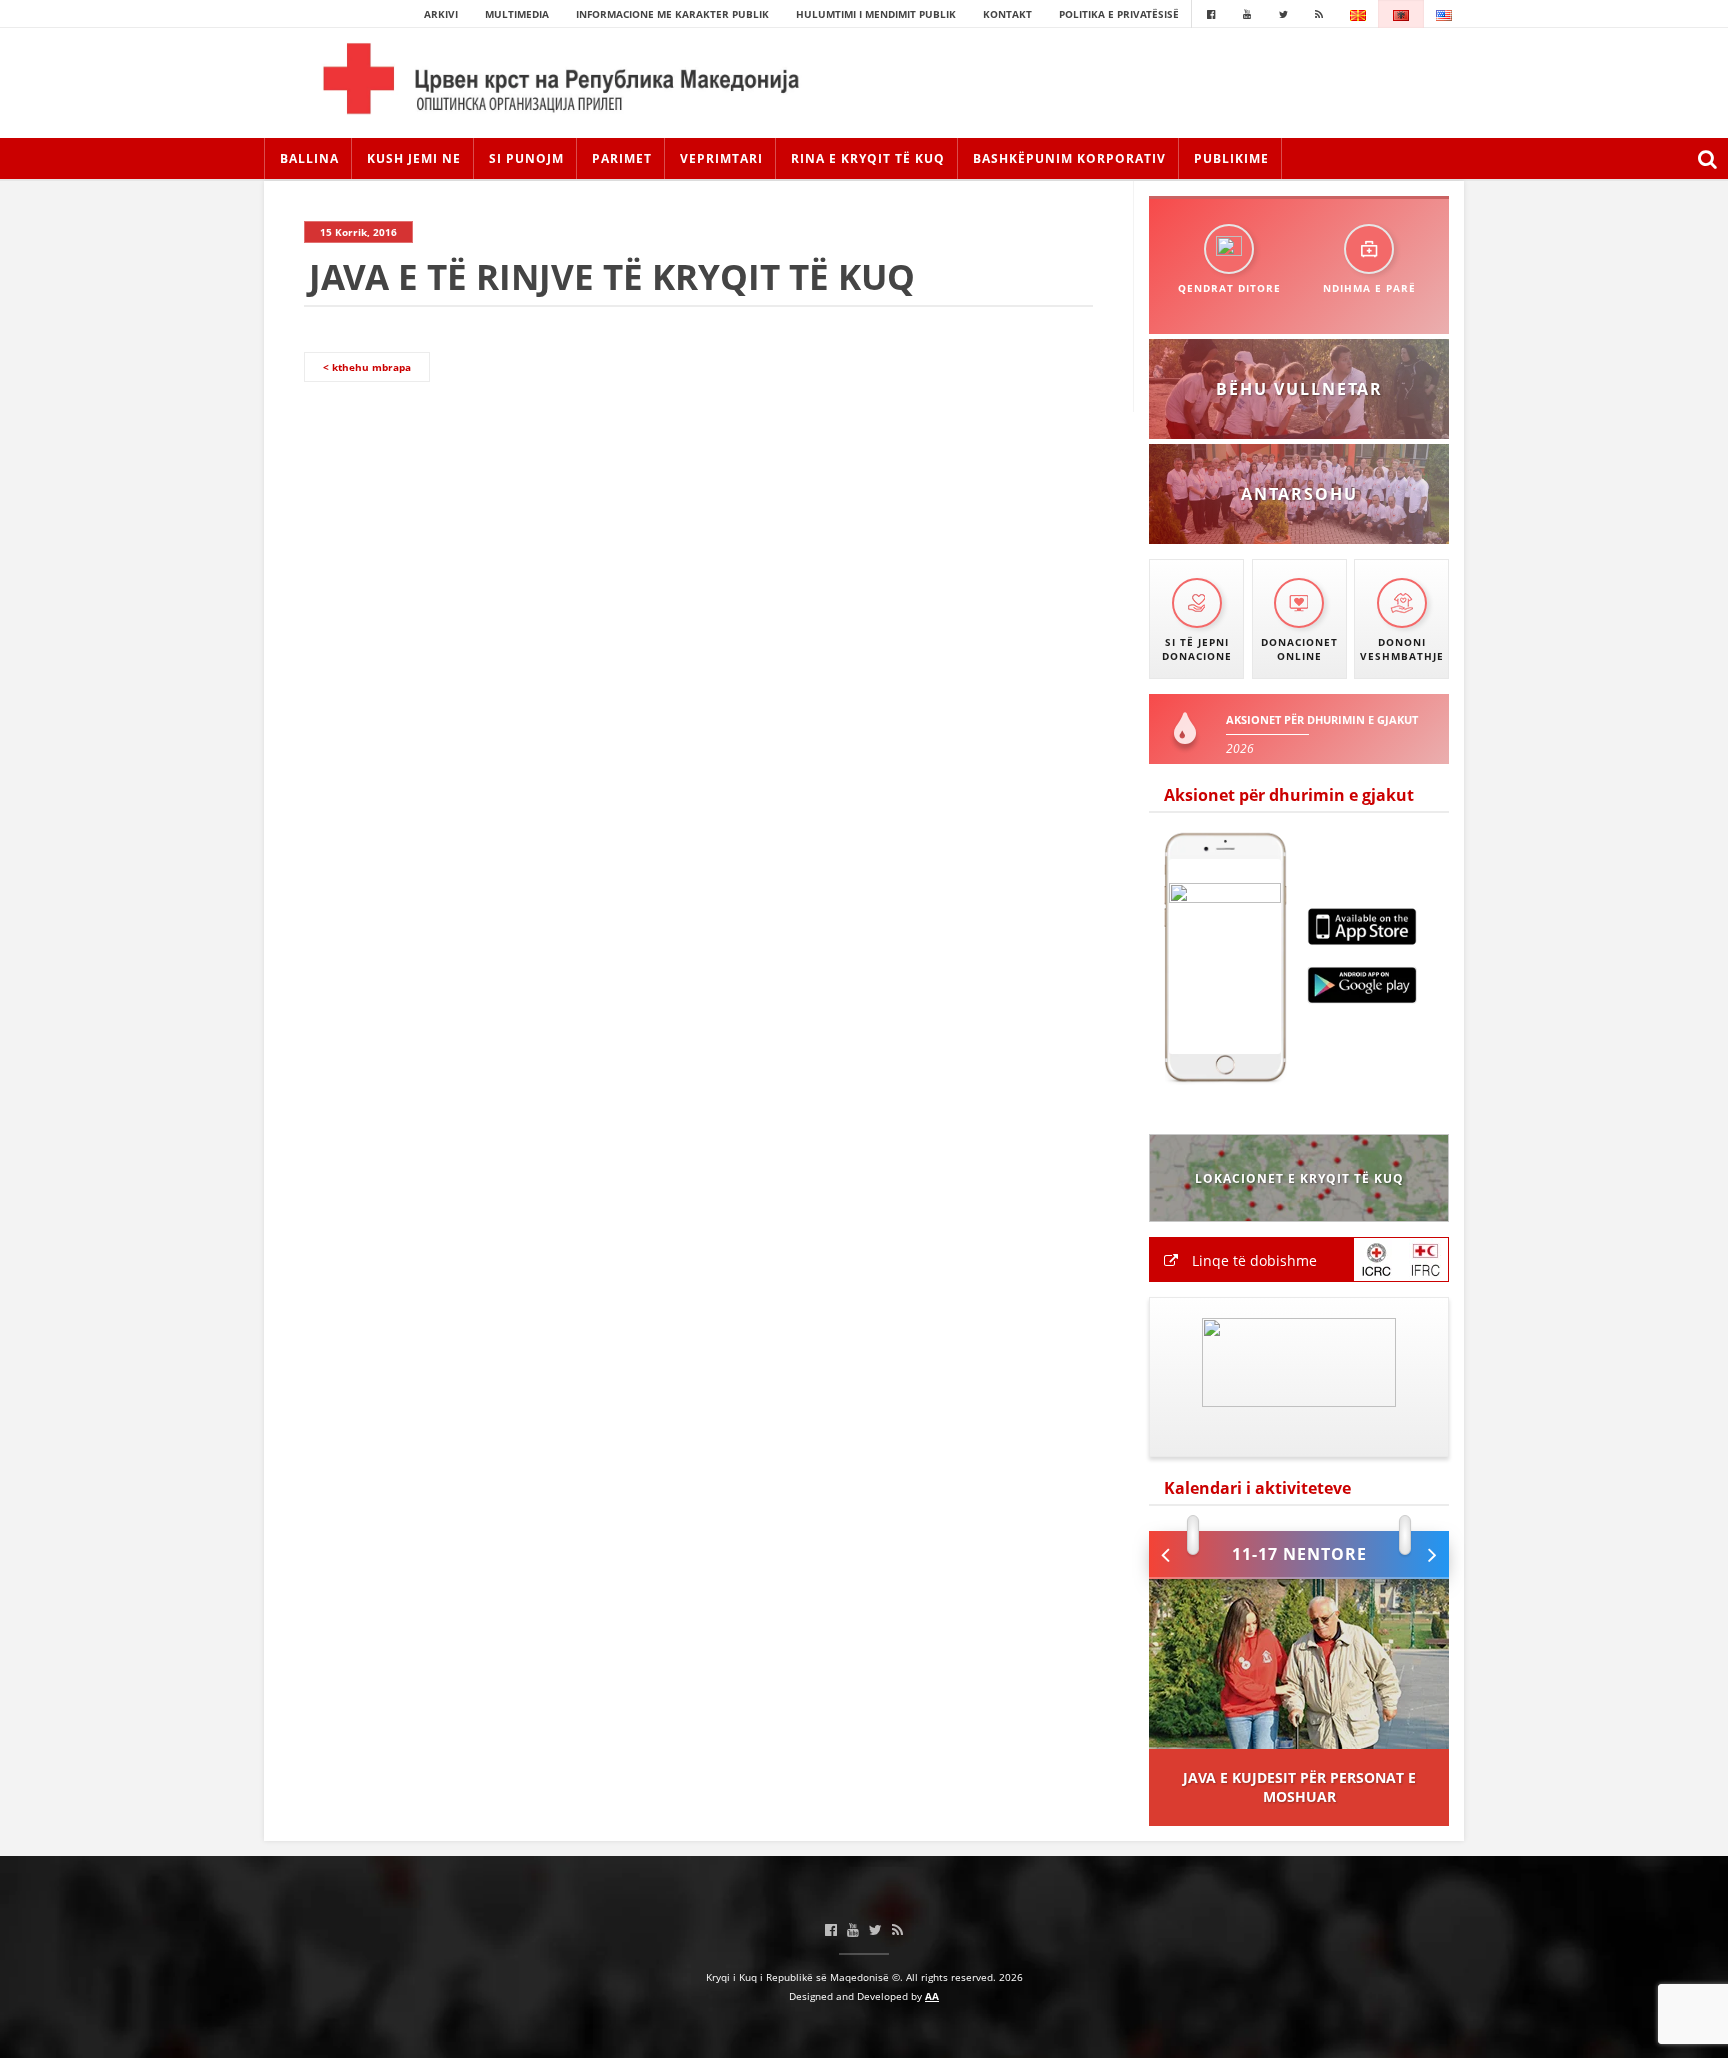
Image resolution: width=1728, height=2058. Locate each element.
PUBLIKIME (1231, 158)
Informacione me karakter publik (672, 14)
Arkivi (441, 14)
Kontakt (1007, 14)
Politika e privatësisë (1119, 14)
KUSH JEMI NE (414, 158)
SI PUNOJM (526, 158)
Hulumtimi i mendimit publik (876, 14)
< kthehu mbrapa (367, 367)
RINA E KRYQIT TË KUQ (868, 158)
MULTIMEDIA (517, 14)
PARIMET (622, 158)
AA (932, 1996)
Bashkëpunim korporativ (1069, 158)
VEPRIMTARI (721, 158)
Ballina (309, 158)
